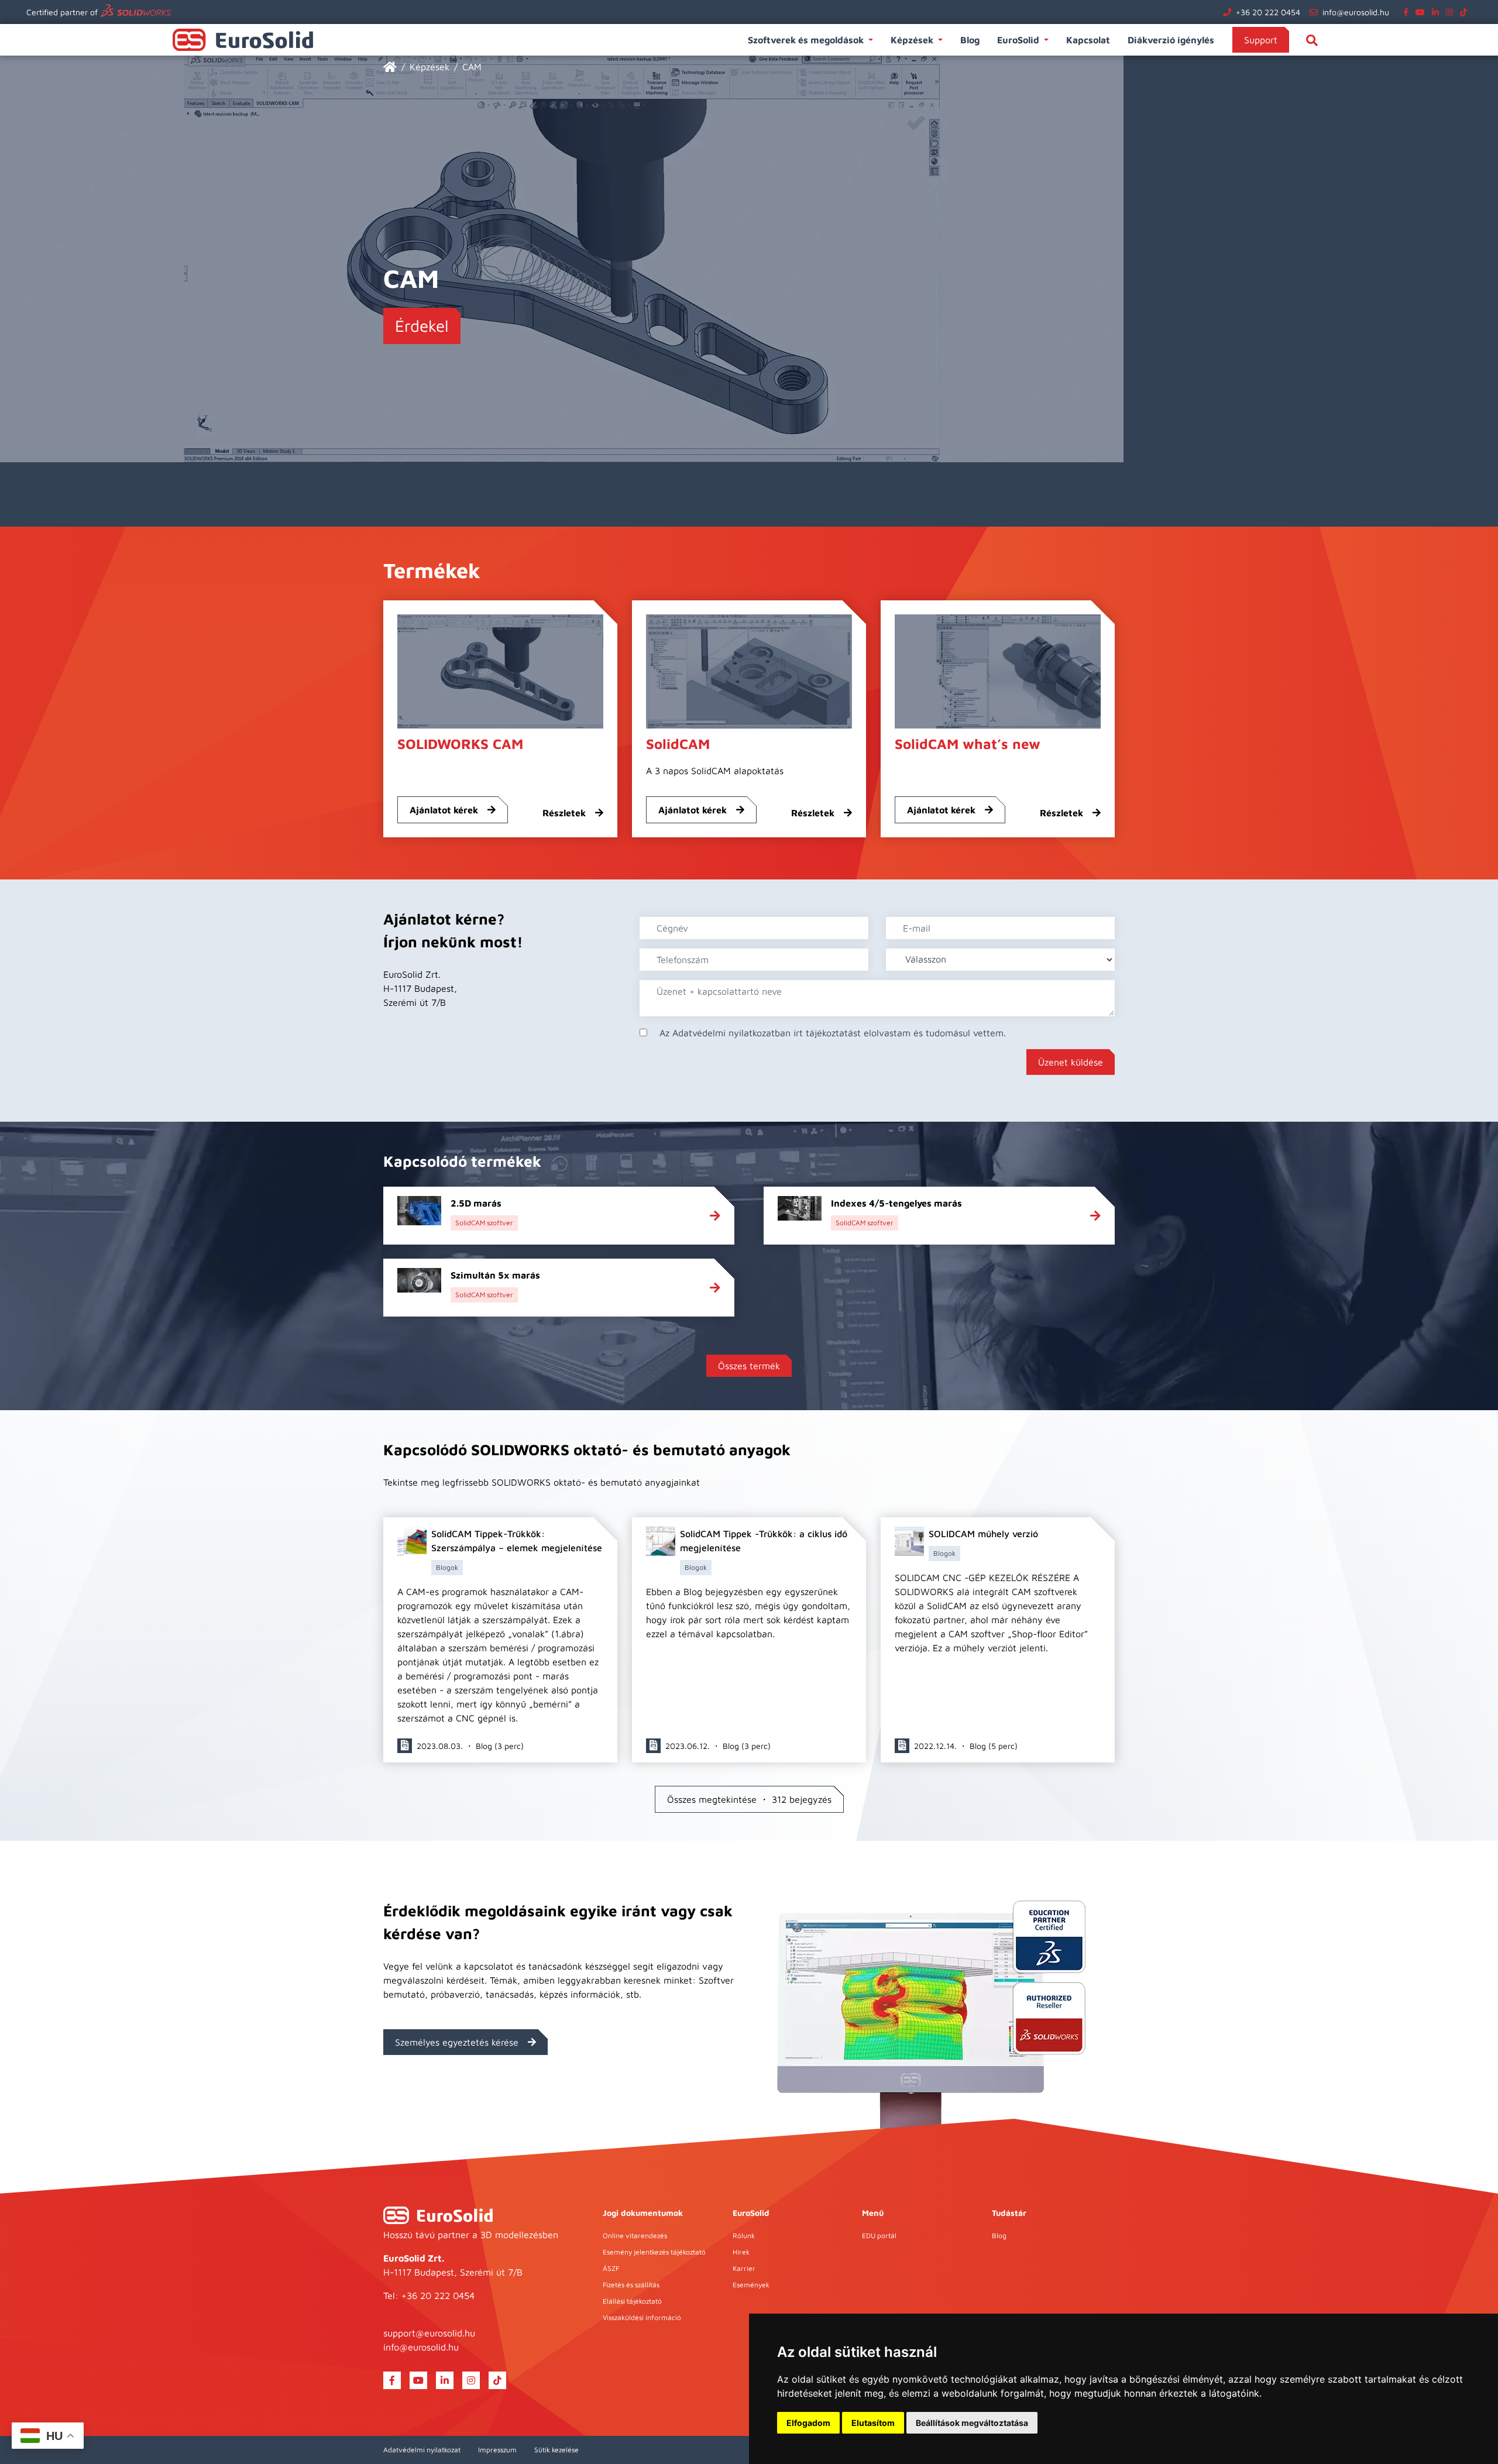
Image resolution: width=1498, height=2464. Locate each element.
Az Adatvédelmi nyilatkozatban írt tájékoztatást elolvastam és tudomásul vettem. (833, 1033)
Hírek (741, 2252)
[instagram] (1452, 12)
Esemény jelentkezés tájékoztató (654, 2252)
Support (1261, 40)
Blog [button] (970, 40)
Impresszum (497, 2450)
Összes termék (749, 1366)
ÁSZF (611, 2268)
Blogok (447, 1567)
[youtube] (1423, 12)
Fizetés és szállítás (631, 2285)
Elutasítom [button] (873, 2423)
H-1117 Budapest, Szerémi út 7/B (453, 2272)
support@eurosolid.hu (429, 2333)
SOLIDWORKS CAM (460, 744)
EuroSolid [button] (1018, 40)
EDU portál (879, 2236)
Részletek (564, 813)
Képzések (912, 40)
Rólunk (744, 2236)
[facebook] (1408, 12)
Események (751, 2285)
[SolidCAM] (749, 670)
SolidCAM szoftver (484, 1223)
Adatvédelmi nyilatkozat (422, 2450)
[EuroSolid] (390, 67)
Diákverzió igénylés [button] (1171, 40)
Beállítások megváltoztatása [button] (972, 2423)
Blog (999, 2236)
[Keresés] (1312, 40)
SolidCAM (678, 744)
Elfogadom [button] (808, 2423)
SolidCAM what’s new (968, 744)
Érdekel (422, 326)
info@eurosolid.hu (1356, 12)
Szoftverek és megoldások (806, 40)
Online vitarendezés (635, 2236)
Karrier (744, 2268)
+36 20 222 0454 (1268, 12)
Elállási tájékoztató (632, 2301)
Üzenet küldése (1071, 1062)
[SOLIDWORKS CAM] (500, 670)
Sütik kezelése (556, 2450)
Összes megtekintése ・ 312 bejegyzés (749, 1799)
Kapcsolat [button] (1088, 40)
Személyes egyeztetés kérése (457, 2042)
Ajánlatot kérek (444, 810)
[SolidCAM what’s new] (998, 670)
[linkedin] (1438, 12)
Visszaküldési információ (642, 2317)
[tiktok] (1466, 12)
